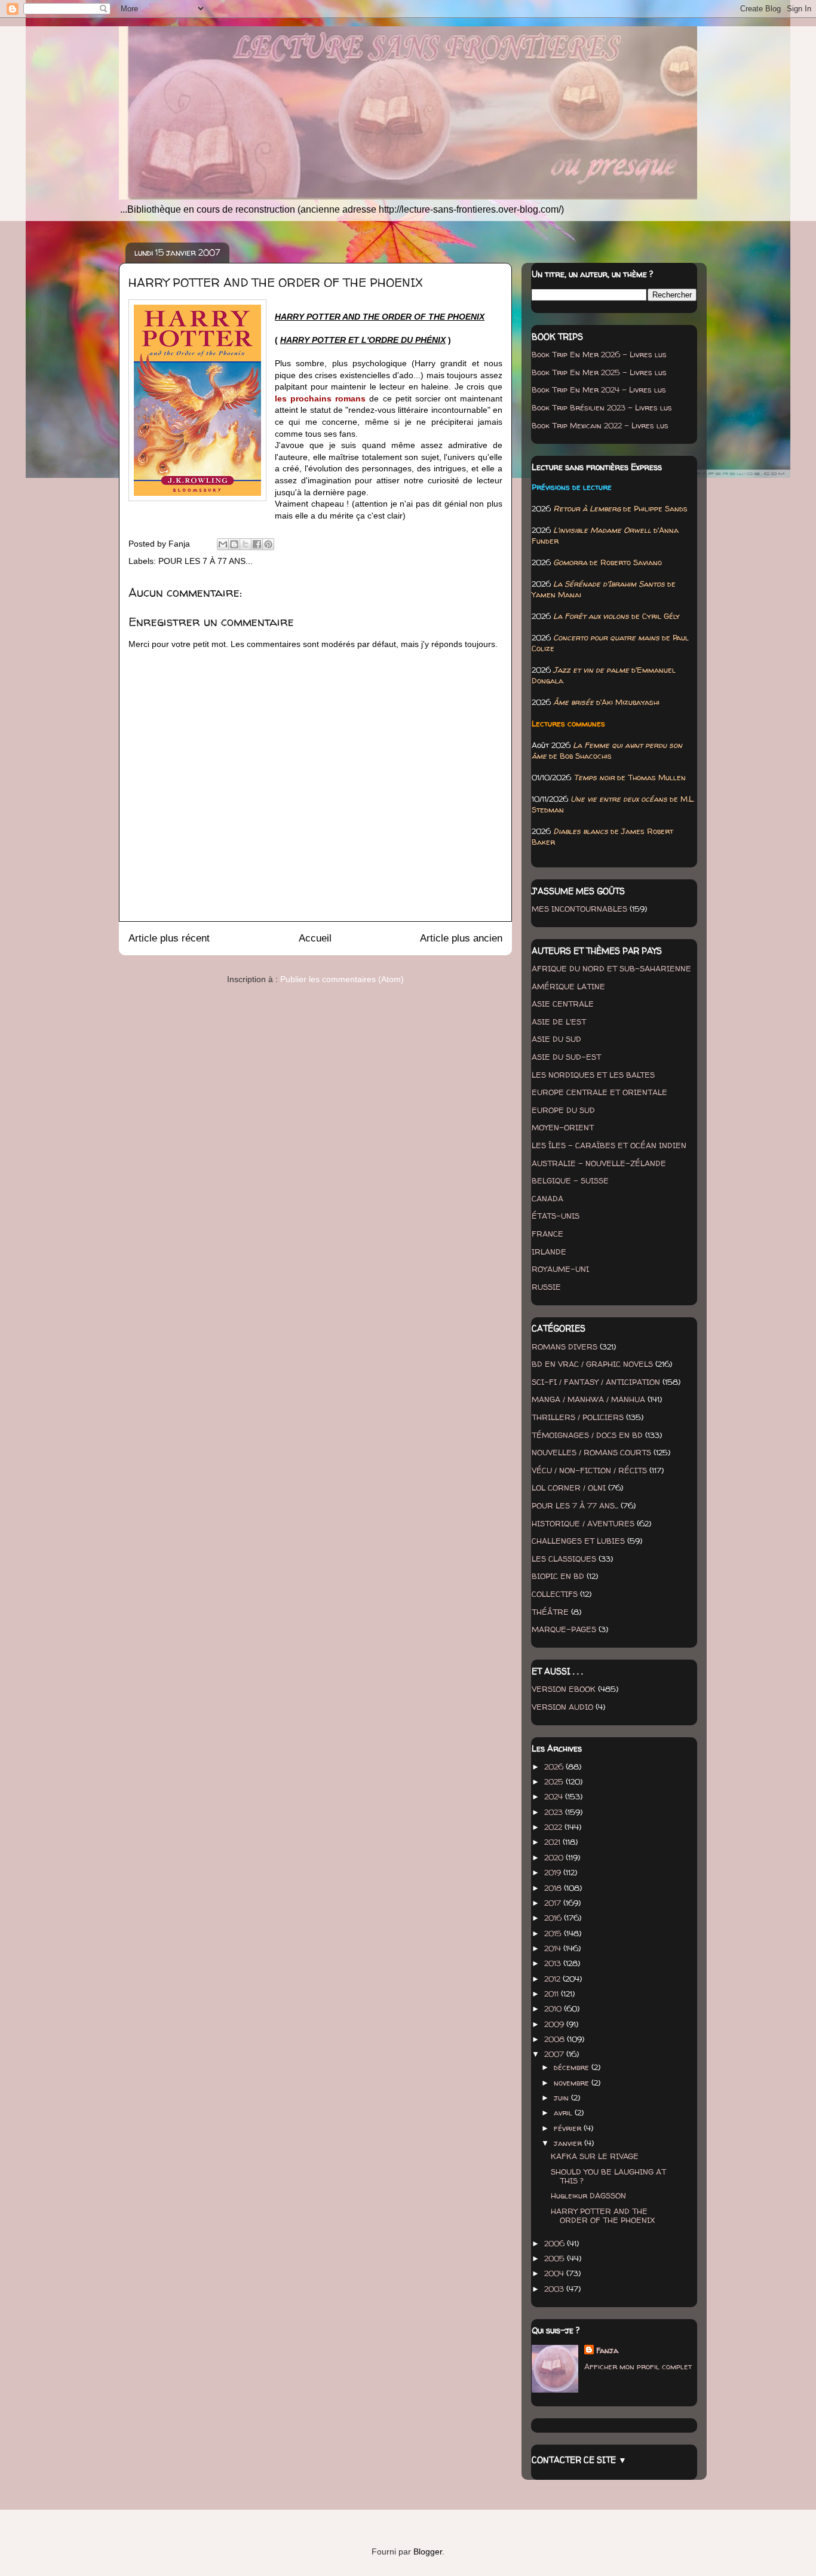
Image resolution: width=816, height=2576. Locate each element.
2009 (555, 2024)
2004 (555, 2273)
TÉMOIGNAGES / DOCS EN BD (587, 1435)
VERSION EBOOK (564, 1689)
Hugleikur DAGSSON (588, 2195)
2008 (556, 2039)
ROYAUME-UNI (560, 1269)
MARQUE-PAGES (564, 1629)
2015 (554, 1933)
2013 (554, 1963)
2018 (554, 1888)
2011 (553, 1994)
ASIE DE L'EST (559, 1022)
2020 (555, 1857)
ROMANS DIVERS (565, 1347)
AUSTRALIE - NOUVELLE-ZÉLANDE (599, 1163)
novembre (573, 2083)
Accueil (315, 938)
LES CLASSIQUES (564, 1559)
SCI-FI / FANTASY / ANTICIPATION (596, 1382)
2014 (554, 1948)
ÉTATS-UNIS (556, 1216)
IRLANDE (549, 1252)
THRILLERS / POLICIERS (578, 1417)
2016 (554, 1918)
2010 (554, 2008)
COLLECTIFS (555, 1594)
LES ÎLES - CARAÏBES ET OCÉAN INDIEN (609, 1145)
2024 (555, 1796)
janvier (569, 2143)
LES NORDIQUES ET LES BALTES (593, 1075)
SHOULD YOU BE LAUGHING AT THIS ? (608, 2176)
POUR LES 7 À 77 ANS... (205, 561)
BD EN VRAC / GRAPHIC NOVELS (592, 1364)
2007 (555, 2054)
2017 (554, 1903)
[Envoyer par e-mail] (223, 544)
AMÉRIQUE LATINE (568, 986)
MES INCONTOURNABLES (579, 909)
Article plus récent (169, 938)
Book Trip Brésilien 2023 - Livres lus (602, 407)
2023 (555, 1812)
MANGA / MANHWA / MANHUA (588, 1399)
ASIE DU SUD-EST (566, 1057)
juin (562, 2097)
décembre (573, 2067)
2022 (554, 1827)
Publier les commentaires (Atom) (342, 979)
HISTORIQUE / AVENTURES (583, 1523)
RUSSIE (546, 1287)
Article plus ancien (461, 938)
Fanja (607, 2350)
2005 (556, 2258)
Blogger (428, 2552)
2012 (553, 1979)
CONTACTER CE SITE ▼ (579, 2460)
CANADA (547, 1198)
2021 (553, 1842)
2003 (555, 2289)
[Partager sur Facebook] (257, 544)
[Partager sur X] (246, 544)
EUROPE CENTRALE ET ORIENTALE (599, 1092)
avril (564, 2112)
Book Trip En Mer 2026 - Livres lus (599, 354)
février (569, 2128)
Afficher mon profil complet (638, 2366)
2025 (555, 1781)
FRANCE (547, 1234)
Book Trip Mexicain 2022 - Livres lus (600, 425)
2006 (556, 2243)
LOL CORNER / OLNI (569, 1488)
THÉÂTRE (550, 1612)
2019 (554, 1872)
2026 (555, 1767)
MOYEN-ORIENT (563, 1127)
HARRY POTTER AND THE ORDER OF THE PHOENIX (603, 2216)
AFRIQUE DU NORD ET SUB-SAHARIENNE (611, 968)
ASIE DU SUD (556, 1039)
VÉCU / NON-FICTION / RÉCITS (589, 1470)
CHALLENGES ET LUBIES (578, 1541)
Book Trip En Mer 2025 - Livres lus (599, 372)
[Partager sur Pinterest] (268, 544)
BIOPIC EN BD (558, 1576)
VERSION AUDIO (562, 1707)
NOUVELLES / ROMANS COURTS (591, 1452)
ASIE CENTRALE (563, 1004)
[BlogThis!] (234, 544)
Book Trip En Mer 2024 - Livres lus (599, 390)
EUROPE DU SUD (563, 1110)
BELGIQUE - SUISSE (570, 1180)
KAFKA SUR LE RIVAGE (595, 2156)
